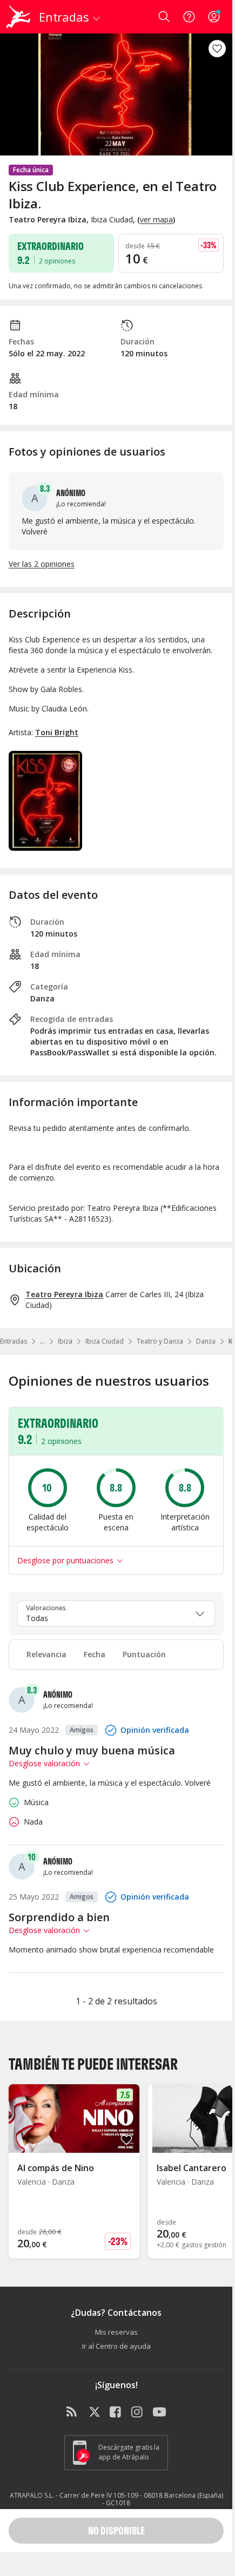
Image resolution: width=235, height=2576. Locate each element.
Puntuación (144, 1654)
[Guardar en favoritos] (217, 49)
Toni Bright (57, 732)
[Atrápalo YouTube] (159, 2412)
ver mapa (156, 219)
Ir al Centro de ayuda (116, 2346)
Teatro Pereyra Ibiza (64, 1294)
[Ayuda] (189, 17)
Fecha (95, 1654)
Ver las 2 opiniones (42, 564)
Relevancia (46, 1654)
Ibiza (65, 1341)
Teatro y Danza (160, 1341)
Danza (206, 1341)
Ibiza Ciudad (105, 1341)
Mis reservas (116, 2332)
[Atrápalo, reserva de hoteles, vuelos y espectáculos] (18, 17)
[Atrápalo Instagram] (138, 2412)
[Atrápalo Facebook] (116, 2412)
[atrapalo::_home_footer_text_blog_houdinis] (73, 2412)
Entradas (14, 1341)
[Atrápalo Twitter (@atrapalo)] (95, 2412)
